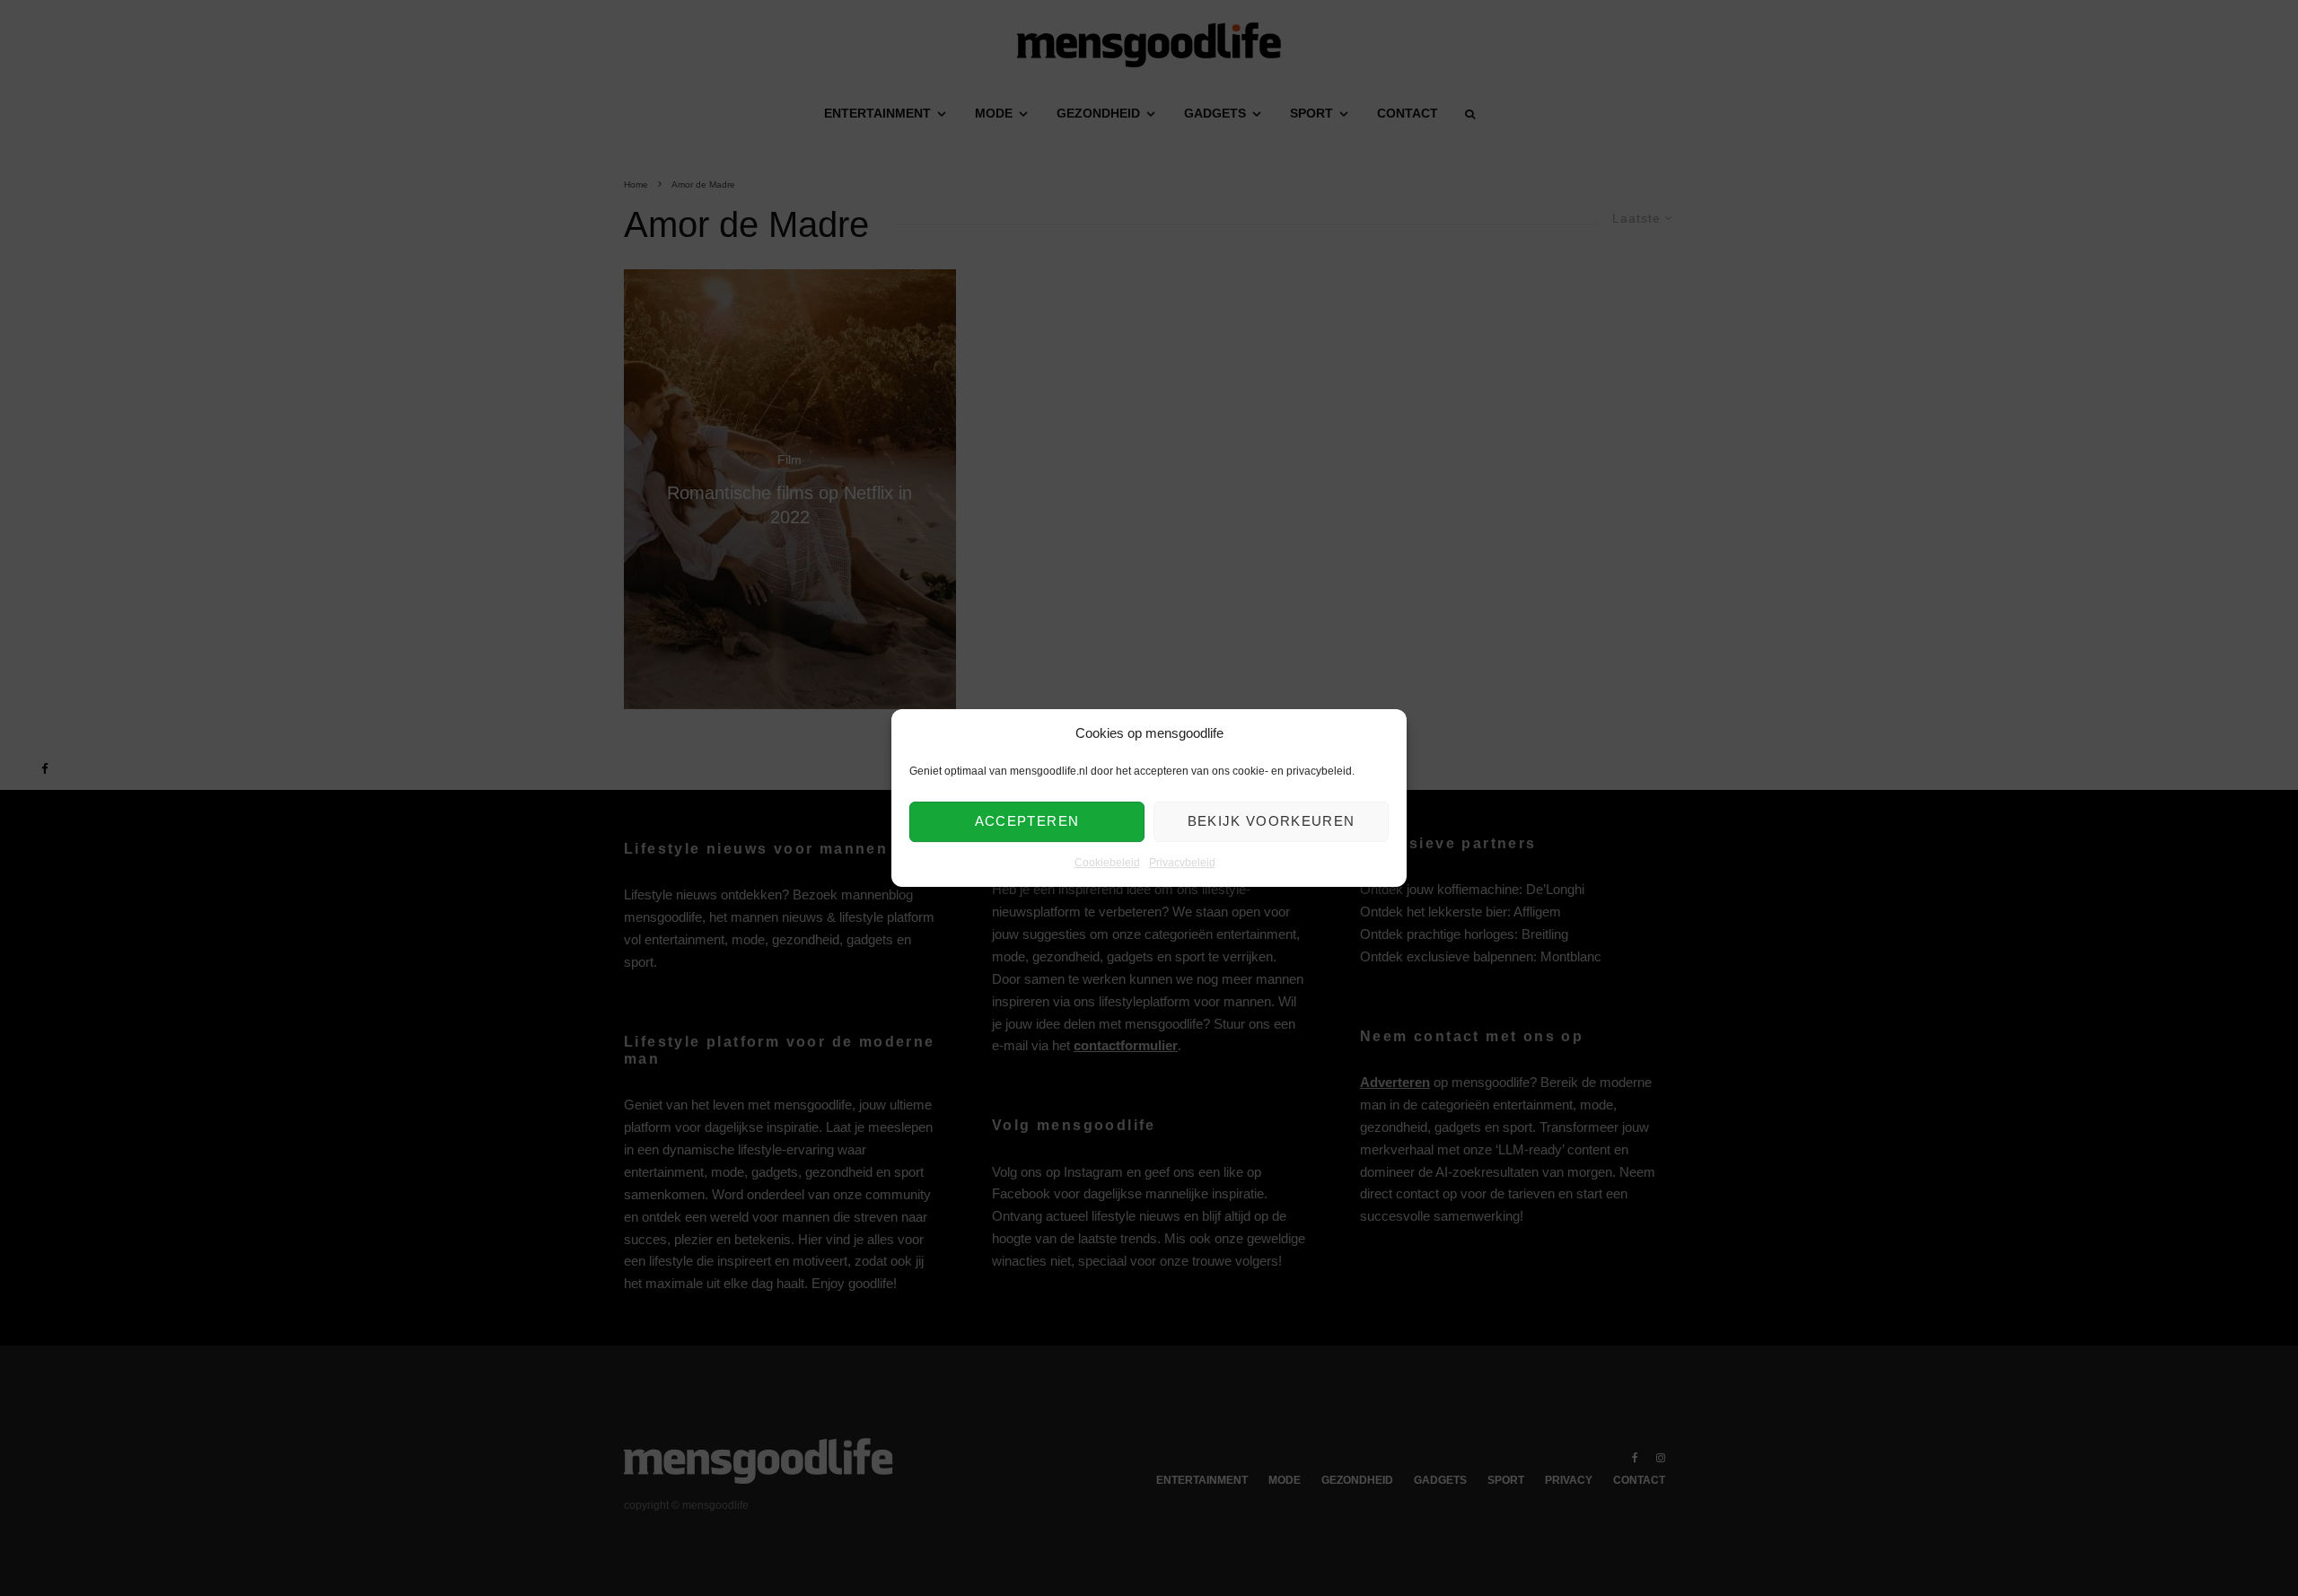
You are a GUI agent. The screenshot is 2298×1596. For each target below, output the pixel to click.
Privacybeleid (1182, 863)
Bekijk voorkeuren (1272, 822)
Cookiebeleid (1107, 863)
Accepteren (1027, 822)
